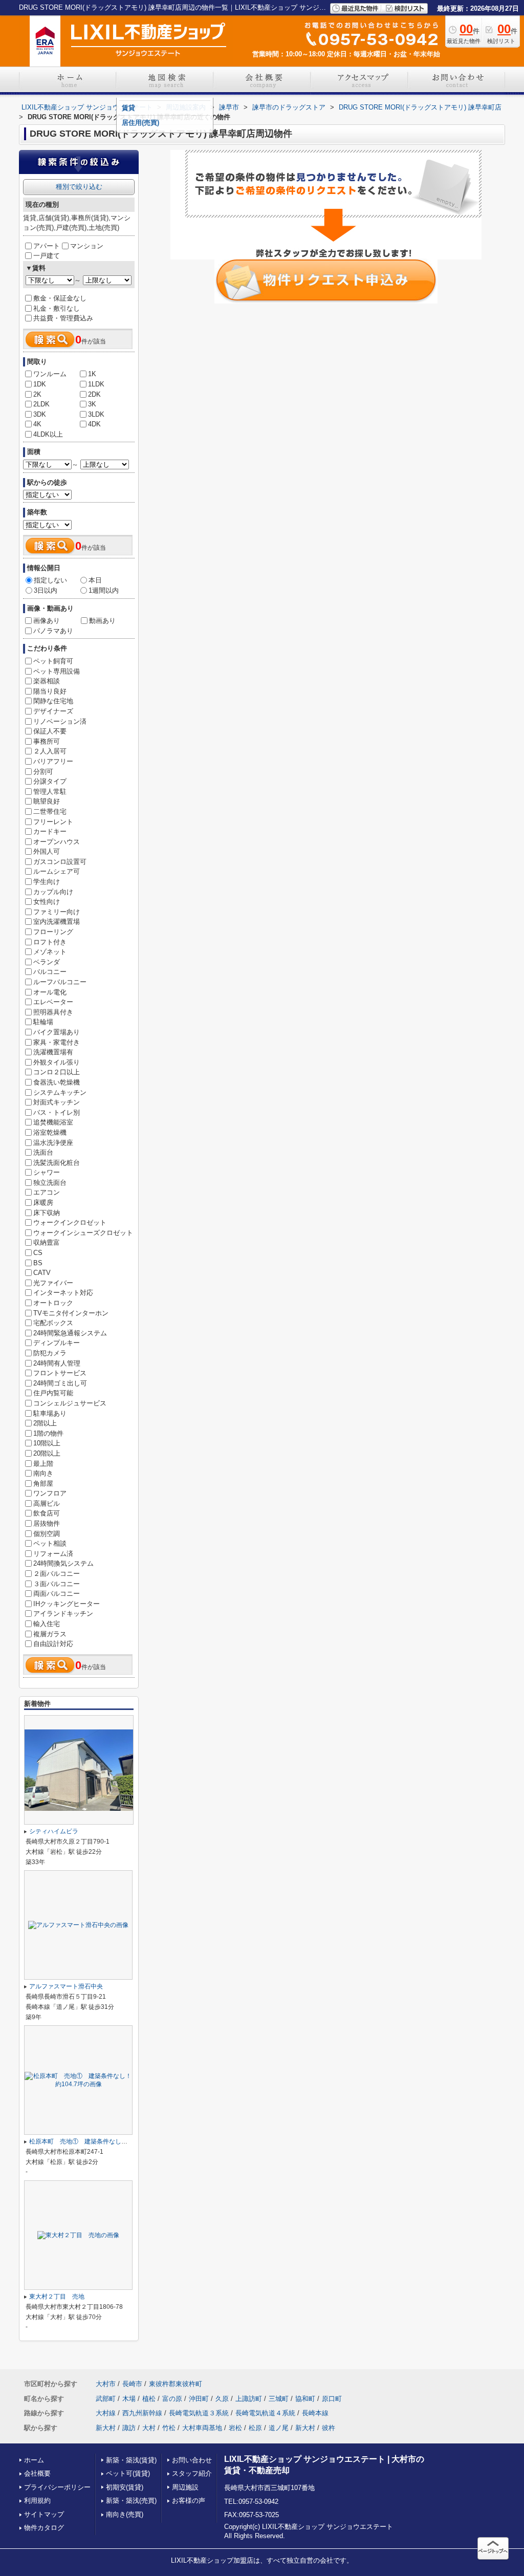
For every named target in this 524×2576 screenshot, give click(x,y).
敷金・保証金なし (60, 298)
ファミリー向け (57, 912)
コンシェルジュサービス (70, 1403)
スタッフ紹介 (192, 2473)
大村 (149, 2428)
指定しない (50, 580)
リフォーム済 (53, 1554)
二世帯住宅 (50, 811)
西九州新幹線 (142, 2413)
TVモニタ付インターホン (71, 1313)
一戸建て (47, 256)
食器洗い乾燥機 (57, 1082)
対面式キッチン (57, 1102)
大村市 (106, 2384)
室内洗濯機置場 (57, 922)
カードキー (50, 831)
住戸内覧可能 (53, 1393)
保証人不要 (50, 731)
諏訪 (129, 2428)
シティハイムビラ (54, 1831)
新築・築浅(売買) (131, 2501)
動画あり (102, 621)
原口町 (332, 2399)
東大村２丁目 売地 (57, 2297)
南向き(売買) (125, 2514)
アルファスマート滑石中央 (66, 1986)
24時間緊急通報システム (70, 1333)
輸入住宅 (47, 1624)
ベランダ (47, 962)
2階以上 (45, 1423)
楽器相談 (47, 681)
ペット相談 (50, 1543)
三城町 (279, 2399)
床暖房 (43, 1203)
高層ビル (47, 1503)
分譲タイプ (50, 781)
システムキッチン (60, 1092)
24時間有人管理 (57, 1363)
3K (92, 404)
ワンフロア (50, 1493)
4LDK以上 (48, 434)
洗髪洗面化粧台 (57, 1163)
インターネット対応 (63, 1293)
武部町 (106, 2399)
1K (92, 374)
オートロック (53, 1303)
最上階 (43, 1464)
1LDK (96, 384)
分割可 (43, 772)
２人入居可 (50, 751)
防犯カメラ (50, 1353)
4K (37, 424)
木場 (129, 2399)
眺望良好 (47, 801)
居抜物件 (47, 1523)
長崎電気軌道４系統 (265, 2413)
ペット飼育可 (53, 661)
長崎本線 (315, 2413)
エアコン (47, 1192)
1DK (40, 384)
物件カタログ (44, 2528)
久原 (222, 2399)
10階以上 (47, 1443)
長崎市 (132, 2384)
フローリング (53, 932)
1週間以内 (104, 590)
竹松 (169, 2428)
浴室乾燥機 (50, 1132)
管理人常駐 (50, 792)
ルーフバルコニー (60, 982)
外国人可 (47, 851)
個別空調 (47, 1534)
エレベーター (53, 1002)
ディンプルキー (57, 1343)
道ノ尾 (279, 2428)
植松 (149, 2399)
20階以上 (47, 1453)
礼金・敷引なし (57, 308)
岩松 (235, 2428)
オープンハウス (57, 842)
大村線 (106, 2413)
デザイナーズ (53, 711)
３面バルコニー (57, 1584)
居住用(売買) (140, 123)
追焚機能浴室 (53, 1122)
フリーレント (53, 822)
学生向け (47, 882)
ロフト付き (50, 942)
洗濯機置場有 (53, 1052)
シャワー (47, 1172)
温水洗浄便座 (53, 1143)
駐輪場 (43, 1022)
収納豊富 (47, 1242)
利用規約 (37, 2501)
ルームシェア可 (57, 871)
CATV (42, 1273)
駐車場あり (50, 1413)
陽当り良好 (50, 691)
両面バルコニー (57, 1594)
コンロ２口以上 (57, 1072)
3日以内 (46, 590)
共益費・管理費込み (63, 318)
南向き (43, 1473)
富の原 (172, 2399)
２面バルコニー (57, 1574)
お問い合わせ (192, 2460)
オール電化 (50, 992)
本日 (95, 580)
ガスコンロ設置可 (60, 862)
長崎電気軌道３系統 (199, 2413)
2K (37, 394)
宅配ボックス (53, 1323)
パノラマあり (53, 631)
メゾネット (50, 952)
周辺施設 (185, 2487)
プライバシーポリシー (57, 2487)
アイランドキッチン (63, 1614)
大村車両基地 (202, 2428)
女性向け (47, 902)
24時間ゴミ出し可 (60, 1383)
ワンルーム (50, 374)
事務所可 (47, 741)
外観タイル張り (57, 1062)
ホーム (34, 2460)
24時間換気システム (63, 1563)
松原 (255, 2428)
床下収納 (47, 1213)
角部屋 (43, 1484)
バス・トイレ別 (57, 1112)
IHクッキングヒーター (67, 1604)
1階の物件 (48, 1433)
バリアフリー (53, 761)
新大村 (106, 2428)
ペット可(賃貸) (128, 2473)
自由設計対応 (53, 1644)
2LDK (41, 404)
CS (38, 1253)
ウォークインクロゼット (70, 1222)
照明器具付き (53, 1012)
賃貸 (128, 108)
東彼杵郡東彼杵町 (176, 2384)
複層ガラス (50, 1634)
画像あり (47, 621)
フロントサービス (60, 1373)
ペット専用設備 (57, 671)
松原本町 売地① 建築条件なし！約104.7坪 (92, 2141)
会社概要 (37, 2473)
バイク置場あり (57, 1032)
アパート (47, 246)
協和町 (305, 2399)
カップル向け (53, 892)
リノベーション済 (60, 721)
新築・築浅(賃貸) (131, 2460)
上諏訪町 (249, 2399)
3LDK (96, 414)
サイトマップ (44, 2514)
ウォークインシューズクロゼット (83, 1233)
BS (38, 1263)
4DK (94, 424)
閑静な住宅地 (53, 701)
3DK (40, 414)
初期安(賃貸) (125, 2487)
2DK (94, 394)
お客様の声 (189, 2501)
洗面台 (43, 1152)
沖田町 (199, 2399)
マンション (87, 246)
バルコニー (50, 972)
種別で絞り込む (79, 187)
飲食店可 (47, 1513)
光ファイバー (53, 1283)
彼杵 (329, 2428)
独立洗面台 (50, 1183)
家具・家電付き (57, 1042)
